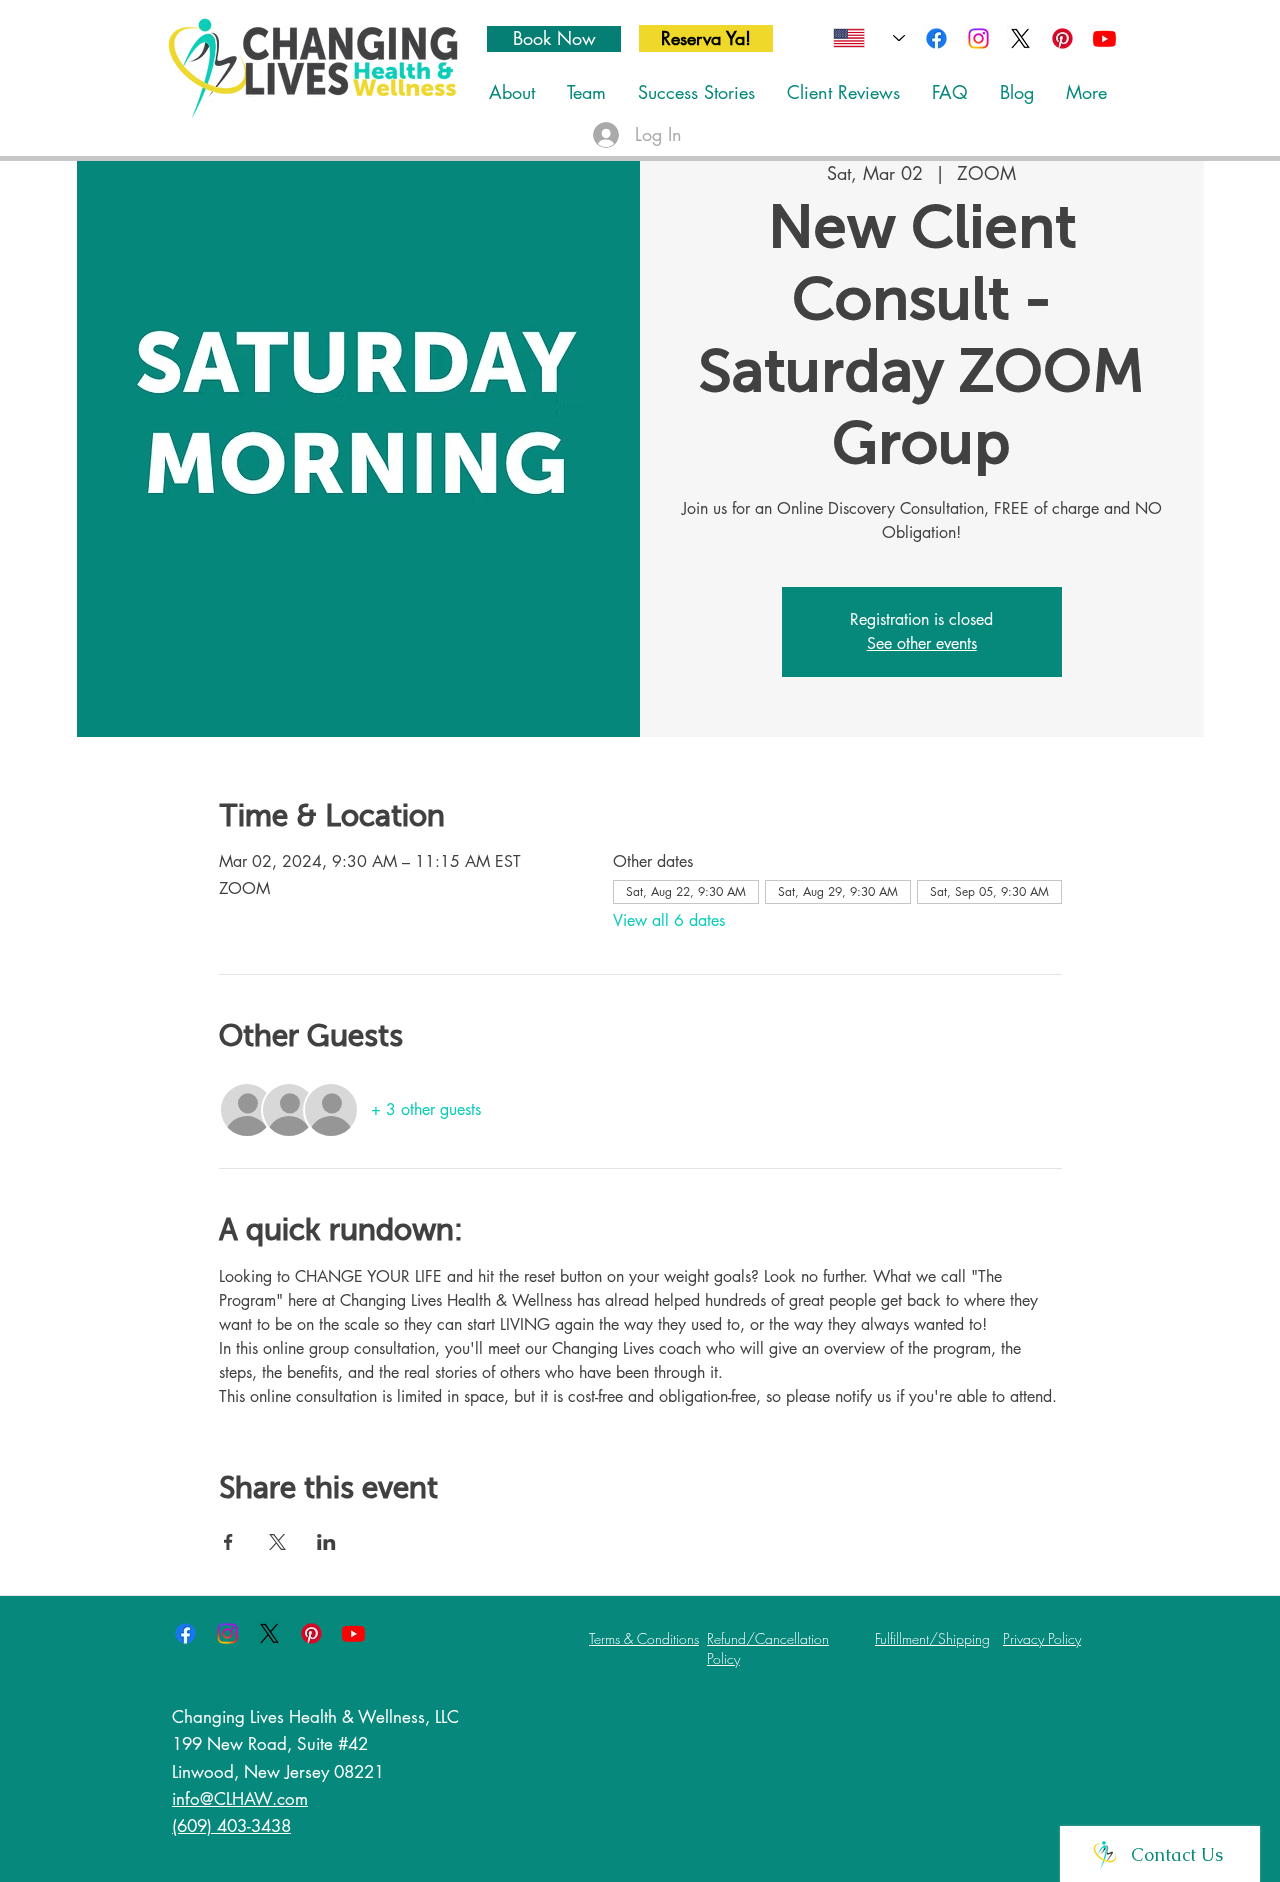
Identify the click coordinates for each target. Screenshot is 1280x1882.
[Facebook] (936, 38)
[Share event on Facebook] (228, 1542)
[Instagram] (978, 38)
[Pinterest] (1062, 38)
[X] (1020, 38)
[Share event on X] (277, 1542)
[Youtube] (1104, 38)
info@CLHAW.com (240, 1799)
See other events (922, 643)
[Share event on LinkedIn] (326, 1542)
